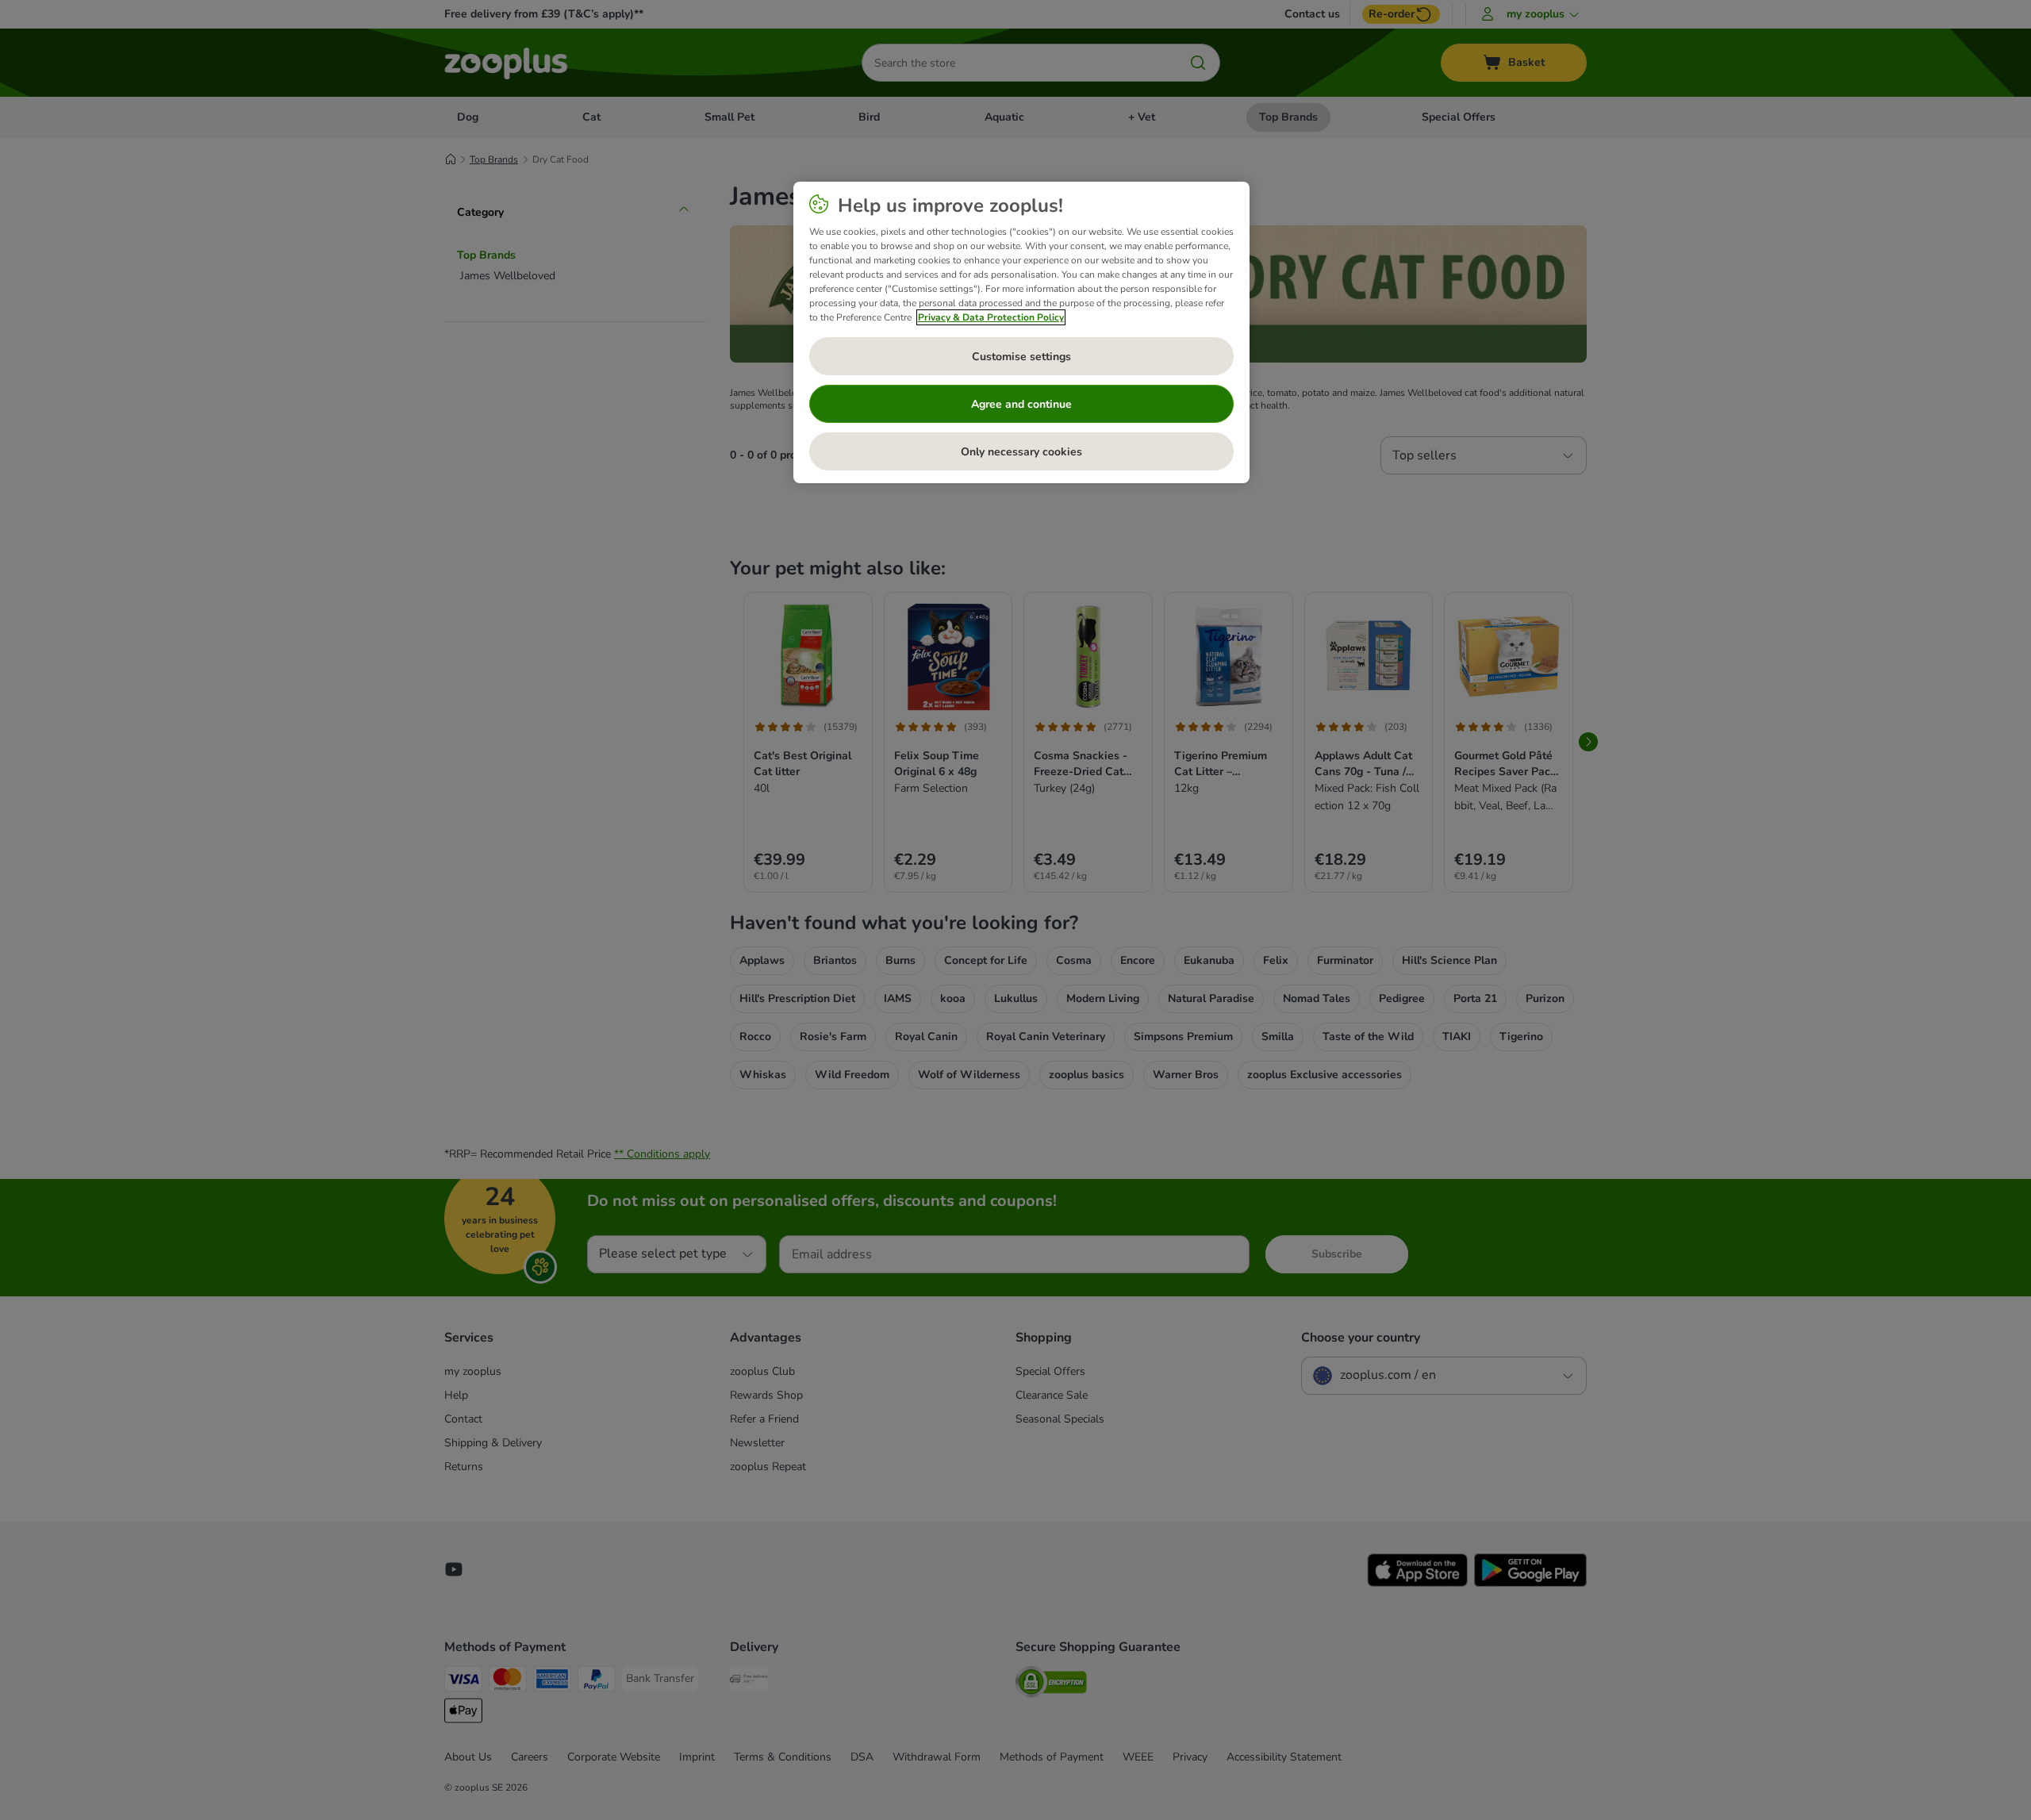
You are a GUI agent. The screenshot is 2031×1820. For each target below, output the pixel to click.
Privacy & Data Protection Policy (991, 317)
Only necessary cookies (1021, 452)
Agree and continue (1021, 404)
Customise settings (1021, 357)
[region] (1021, 332)
